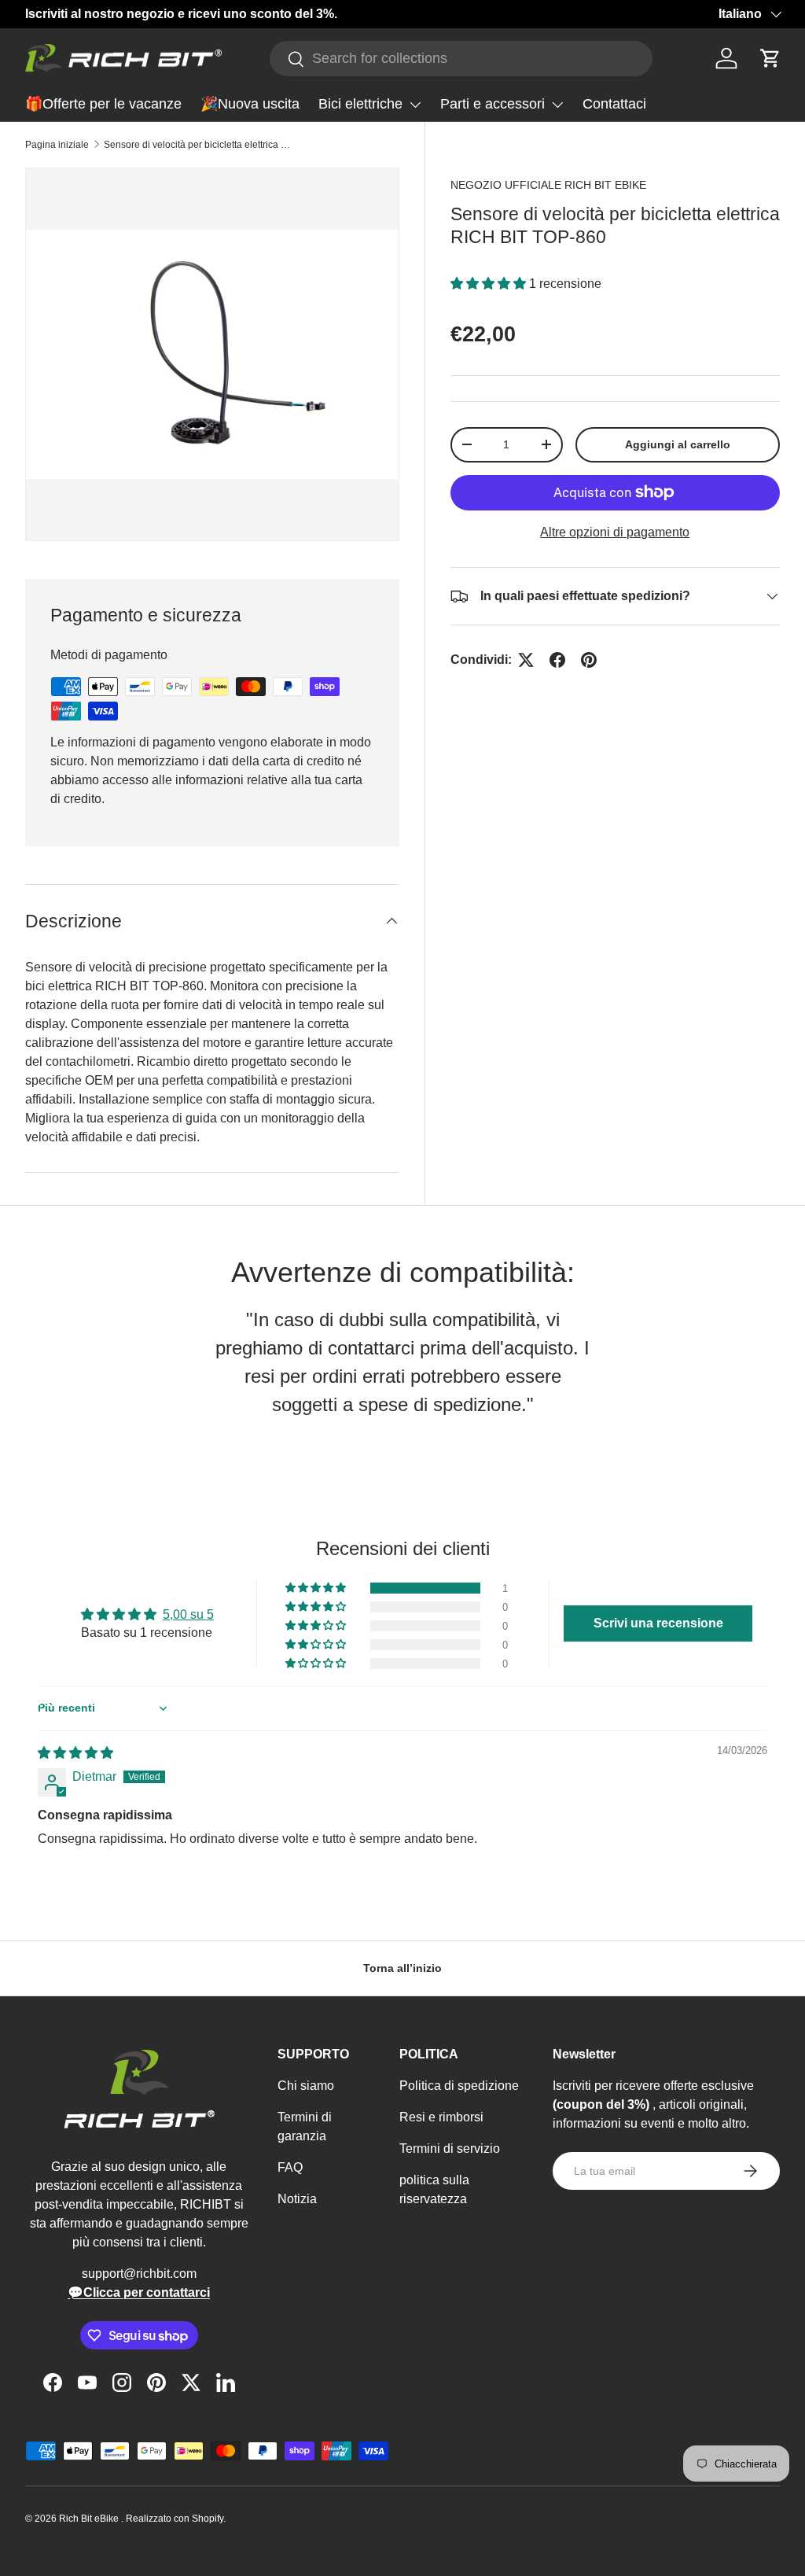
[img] (75, 1753)
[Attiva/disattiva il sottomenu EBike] (415, 105)
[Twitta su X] (526, 660)
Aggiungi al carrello (678, 444)
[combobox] (461, 59)
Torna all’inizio (402, 1968)
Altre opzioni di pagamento (615, 532)
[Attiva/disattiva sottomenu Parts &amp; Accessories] (557, 105)
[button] (770, 58)
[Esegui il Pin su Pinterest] (589, 660)
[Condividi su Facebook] (557, 660)
